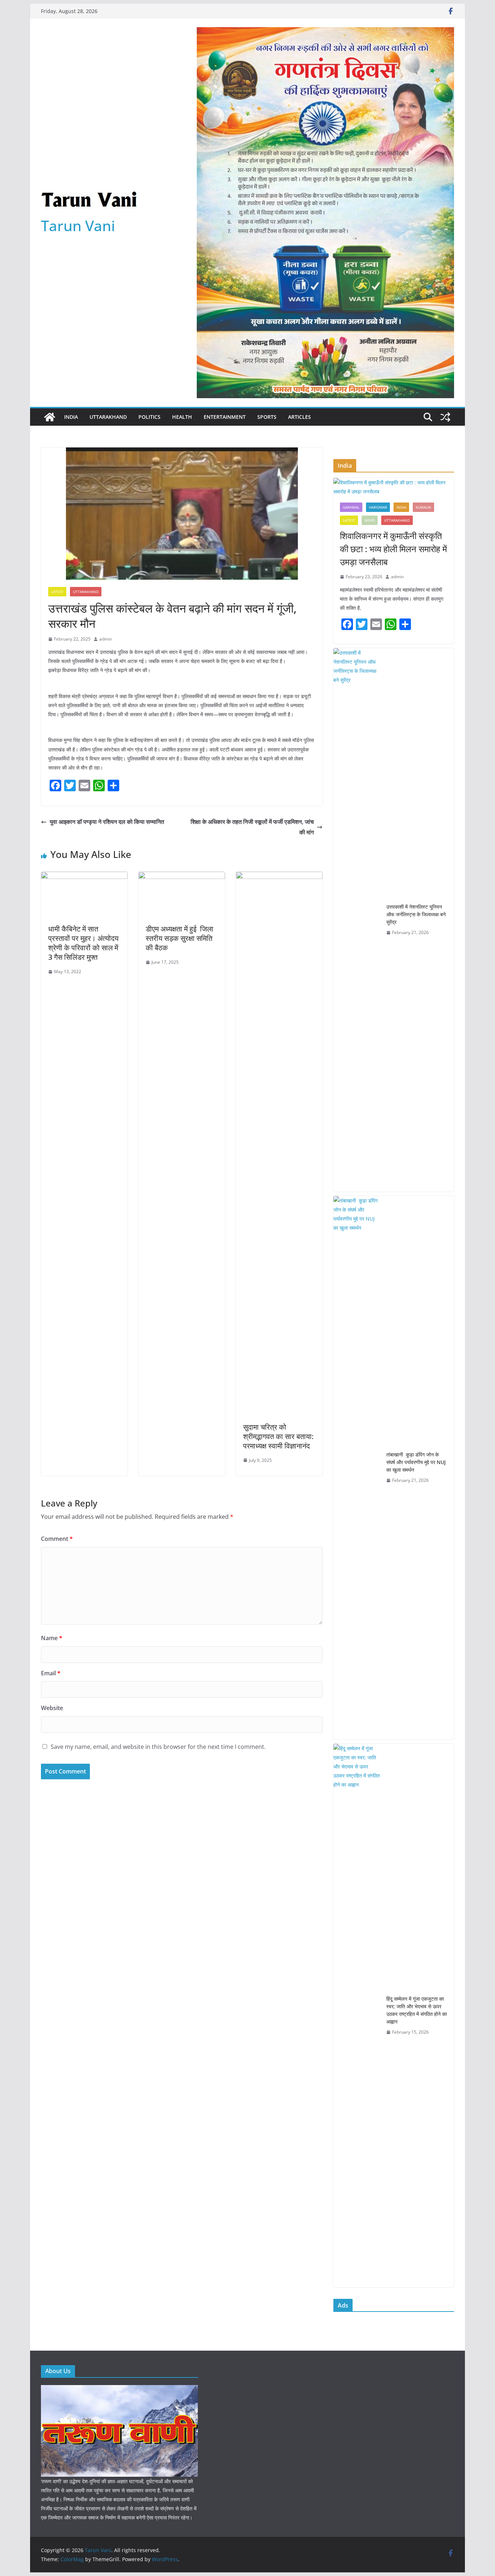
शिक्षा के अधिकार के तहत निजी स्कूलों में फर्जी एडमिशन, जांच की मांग (252, 827)
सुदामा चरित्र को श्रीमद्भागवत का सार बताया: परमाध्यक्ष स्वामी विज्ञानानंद (278, 1436)
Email (51, 1673)
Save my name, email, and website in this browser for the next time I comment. (158, 1747)
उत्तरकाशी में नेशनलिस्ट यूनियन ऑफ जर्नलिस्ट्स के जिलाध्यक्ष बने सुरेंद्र (416, 914)
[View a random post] (445, 417)
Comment (57, 1539)
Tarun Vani (78, 226)
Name (52, 1638)
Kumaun (423, 507)
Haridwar (378, 507)
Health (182, 417)
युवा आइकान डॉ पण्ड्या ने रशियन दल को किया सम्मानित (107, 822)
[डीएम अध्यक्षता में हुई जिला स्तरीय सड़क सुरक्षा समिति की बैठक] (182, 877)
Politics (149, 417)
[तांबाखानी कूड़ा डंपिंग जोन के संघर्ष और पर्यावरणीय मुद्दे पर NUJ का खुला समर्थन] (357, 1468)
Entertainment (225, 417)
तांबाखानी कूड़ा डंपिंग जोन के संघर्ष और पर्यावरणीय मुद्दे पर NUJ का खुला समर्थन (416, 1462)
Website (52, 1708)
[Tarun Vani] (50, 417)
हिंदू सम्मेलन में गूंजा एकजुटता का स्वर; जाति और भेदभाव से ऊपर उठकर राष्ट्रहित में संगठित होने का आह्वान (417, 2010)
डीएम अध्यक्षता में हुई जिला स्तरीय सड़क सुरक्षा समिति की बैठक (180, 938)
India (71, 417)
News (370, 520)
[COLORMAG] (119, 2390)
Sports (267, 417)
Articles (300, 417)
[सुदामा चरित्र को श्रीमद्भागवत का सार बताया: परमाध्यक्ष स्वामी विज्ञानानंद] (279, 877)
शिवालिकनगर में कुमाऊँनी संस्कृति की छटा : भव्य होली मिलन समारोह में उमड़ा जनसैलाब (393, 549)
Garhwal (351, 507)
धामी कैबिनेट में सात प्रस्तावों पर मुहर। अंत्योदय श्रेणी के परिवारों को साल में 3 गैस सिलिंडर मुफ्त (83, 943)
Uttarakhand (108, 417)
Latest (57, 592)
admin (106, 639)
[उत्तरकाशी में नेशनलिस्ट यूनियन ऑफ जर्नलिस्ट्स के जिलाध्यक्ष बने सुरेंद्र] (357, 920)
